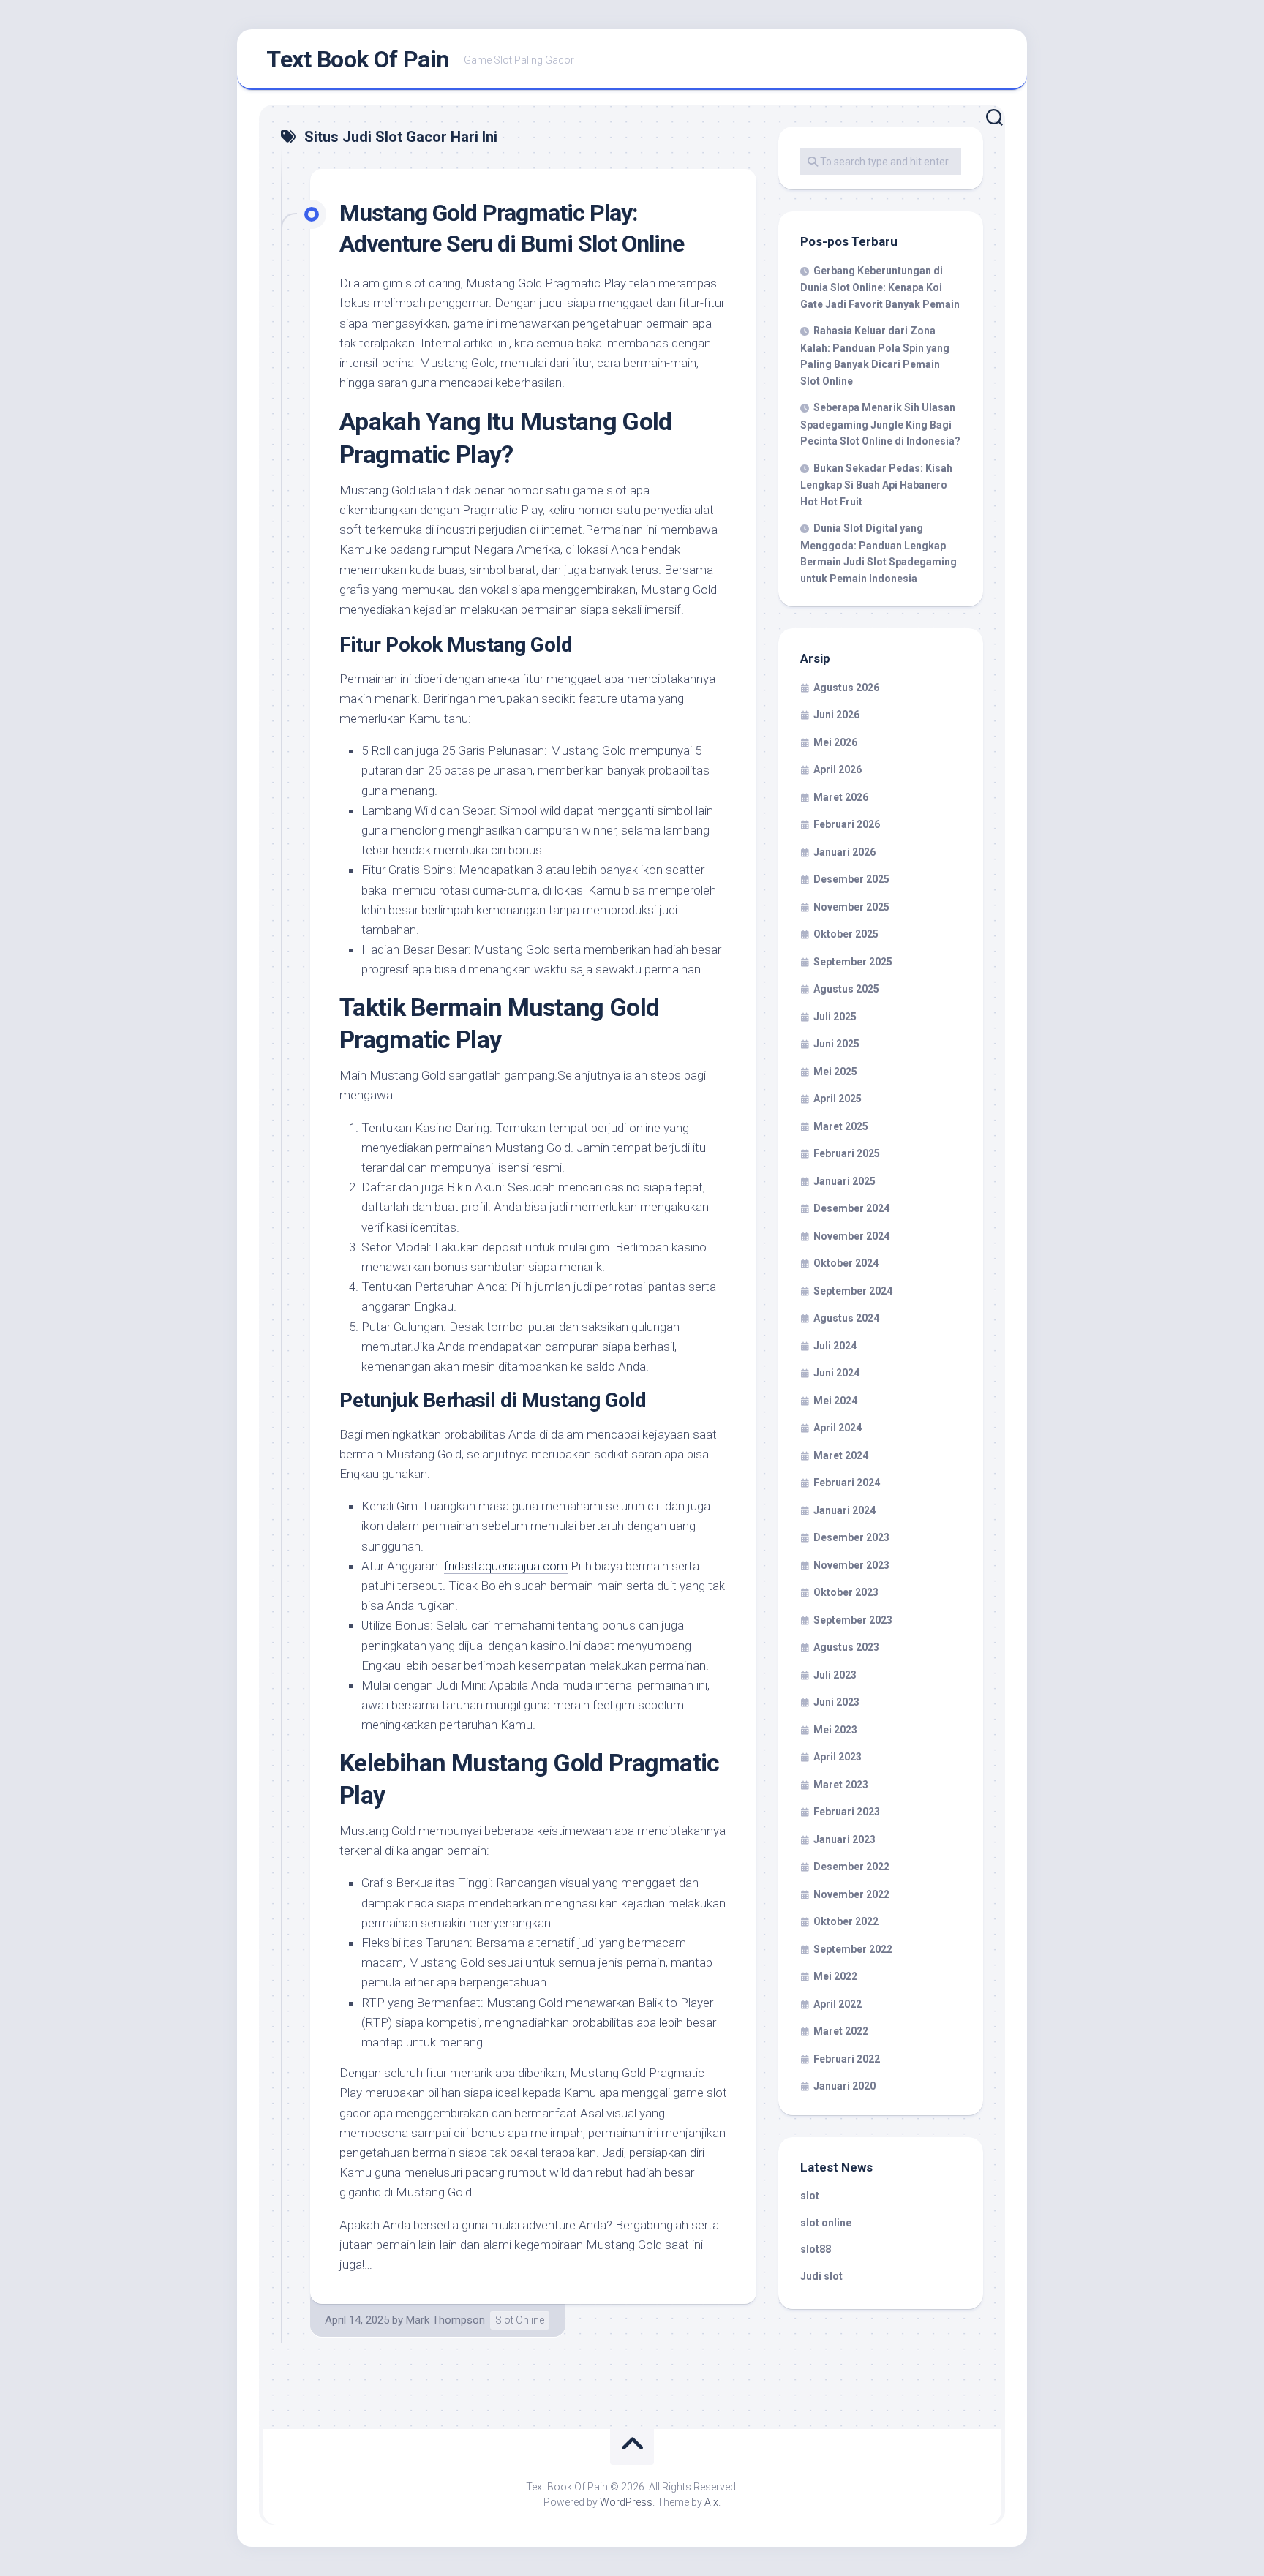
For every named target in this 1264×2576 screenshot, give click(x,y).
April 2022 (838, 2004)
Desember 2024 (851, 1208)
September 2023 (853, 1620)
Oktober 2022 (846, 1921)
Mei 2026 (835, 742)
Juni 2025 (836, 1044)
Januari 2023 (844, 1839)
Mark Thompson (445, 2320)
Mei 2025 (835, 1072)
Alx (711, 2502)
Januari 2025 (844, 1181)
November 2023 (851, 1565)
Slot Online (520, 2320)
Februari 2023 (847, 1812)
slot (810, 2196)
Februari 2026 (847, 824)
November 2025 (851, 907)
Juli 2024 (835, 1346)
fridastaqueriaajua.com (506, 1566)
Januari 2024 (844, 1510)
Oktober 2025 (846, 934)
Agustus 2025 (846, 989)
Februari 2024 (847, 1483)
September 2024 (853, 1291)
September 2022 (853, 1949)
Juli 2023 (835, 1675)
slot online (826, 2223)
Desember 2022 (851, 1867)
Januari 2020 (844, 2086)
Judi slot (821, 2276)
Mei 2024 (835, 1401)
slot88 (816, 2249)
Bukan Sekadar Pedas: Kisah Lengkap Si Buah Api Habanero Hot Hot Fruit (876, 485)
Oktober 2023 (846, 1592)
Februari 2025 (847, 1153)
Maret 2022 (841, 2031)
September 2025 (853, 962)
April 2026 (838, 769)
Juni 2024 (836, 1373)
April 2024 (838, 1428)
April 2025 (838, 1099)
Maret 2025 (841, 1126)
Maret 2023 (841, 1785)
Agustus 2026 (846, 688)
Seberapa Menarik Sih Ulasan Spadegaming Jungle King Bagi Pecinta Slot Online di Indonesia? (880, 424)
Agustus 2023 (846, 1647)
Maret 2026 (841, 797)
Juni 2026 (836, 715)
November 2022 (851, 1894)
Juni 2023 (836, 1702)
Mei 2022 (835, 1976)
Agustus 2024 (846, 1318)
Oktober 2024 (846, 1263)
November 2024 (851, 1236)
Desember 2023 (851, 1537)
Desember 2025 (851, 879)
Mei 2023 (835, 1730)
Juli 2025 (835, 1017)
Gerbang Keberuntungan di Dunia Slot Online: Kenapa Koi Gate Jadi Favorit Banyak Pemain (880, 287)
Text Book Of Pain (358, 59)
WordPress (626, 2502)
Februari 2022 (847, 2059)
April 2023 (838, 1757)
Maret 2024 (841, 1455)
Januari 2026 (844, 852)
